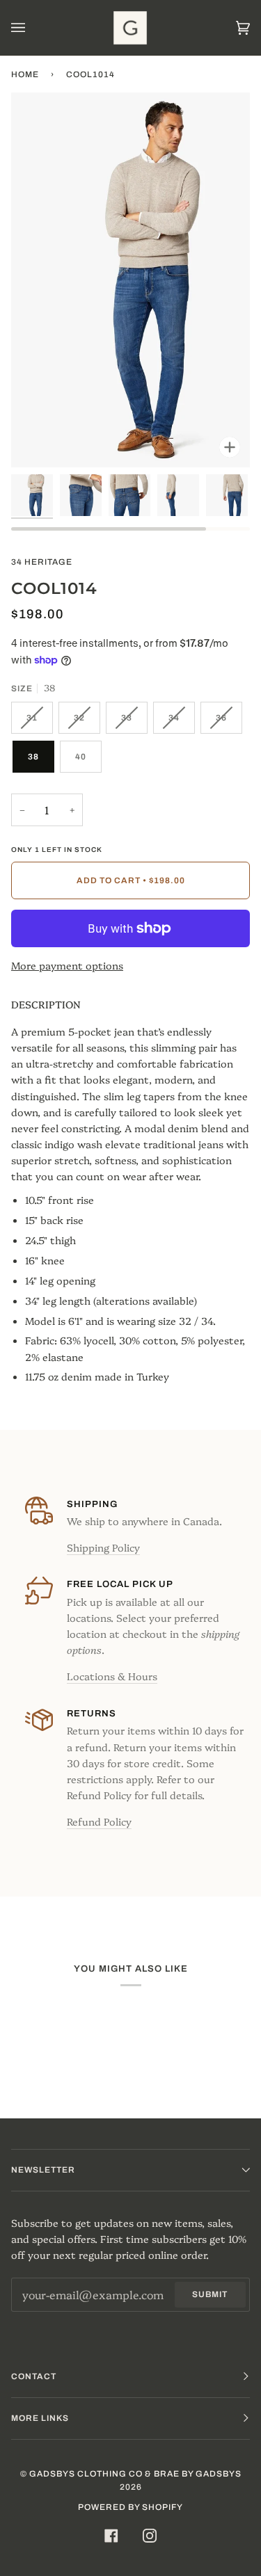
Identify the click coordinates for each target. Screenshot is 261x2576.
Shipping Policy (103, 1547)
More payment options (67, 965)
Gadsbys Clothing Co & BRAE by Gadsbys (135, 2474)
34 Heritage (42, 562)
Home (25, 74)
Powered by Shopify (130, 2507)
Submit (210, 2294)
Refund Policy (99, 1821)
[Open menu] (32, 28)
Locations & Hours (112, 1676)
